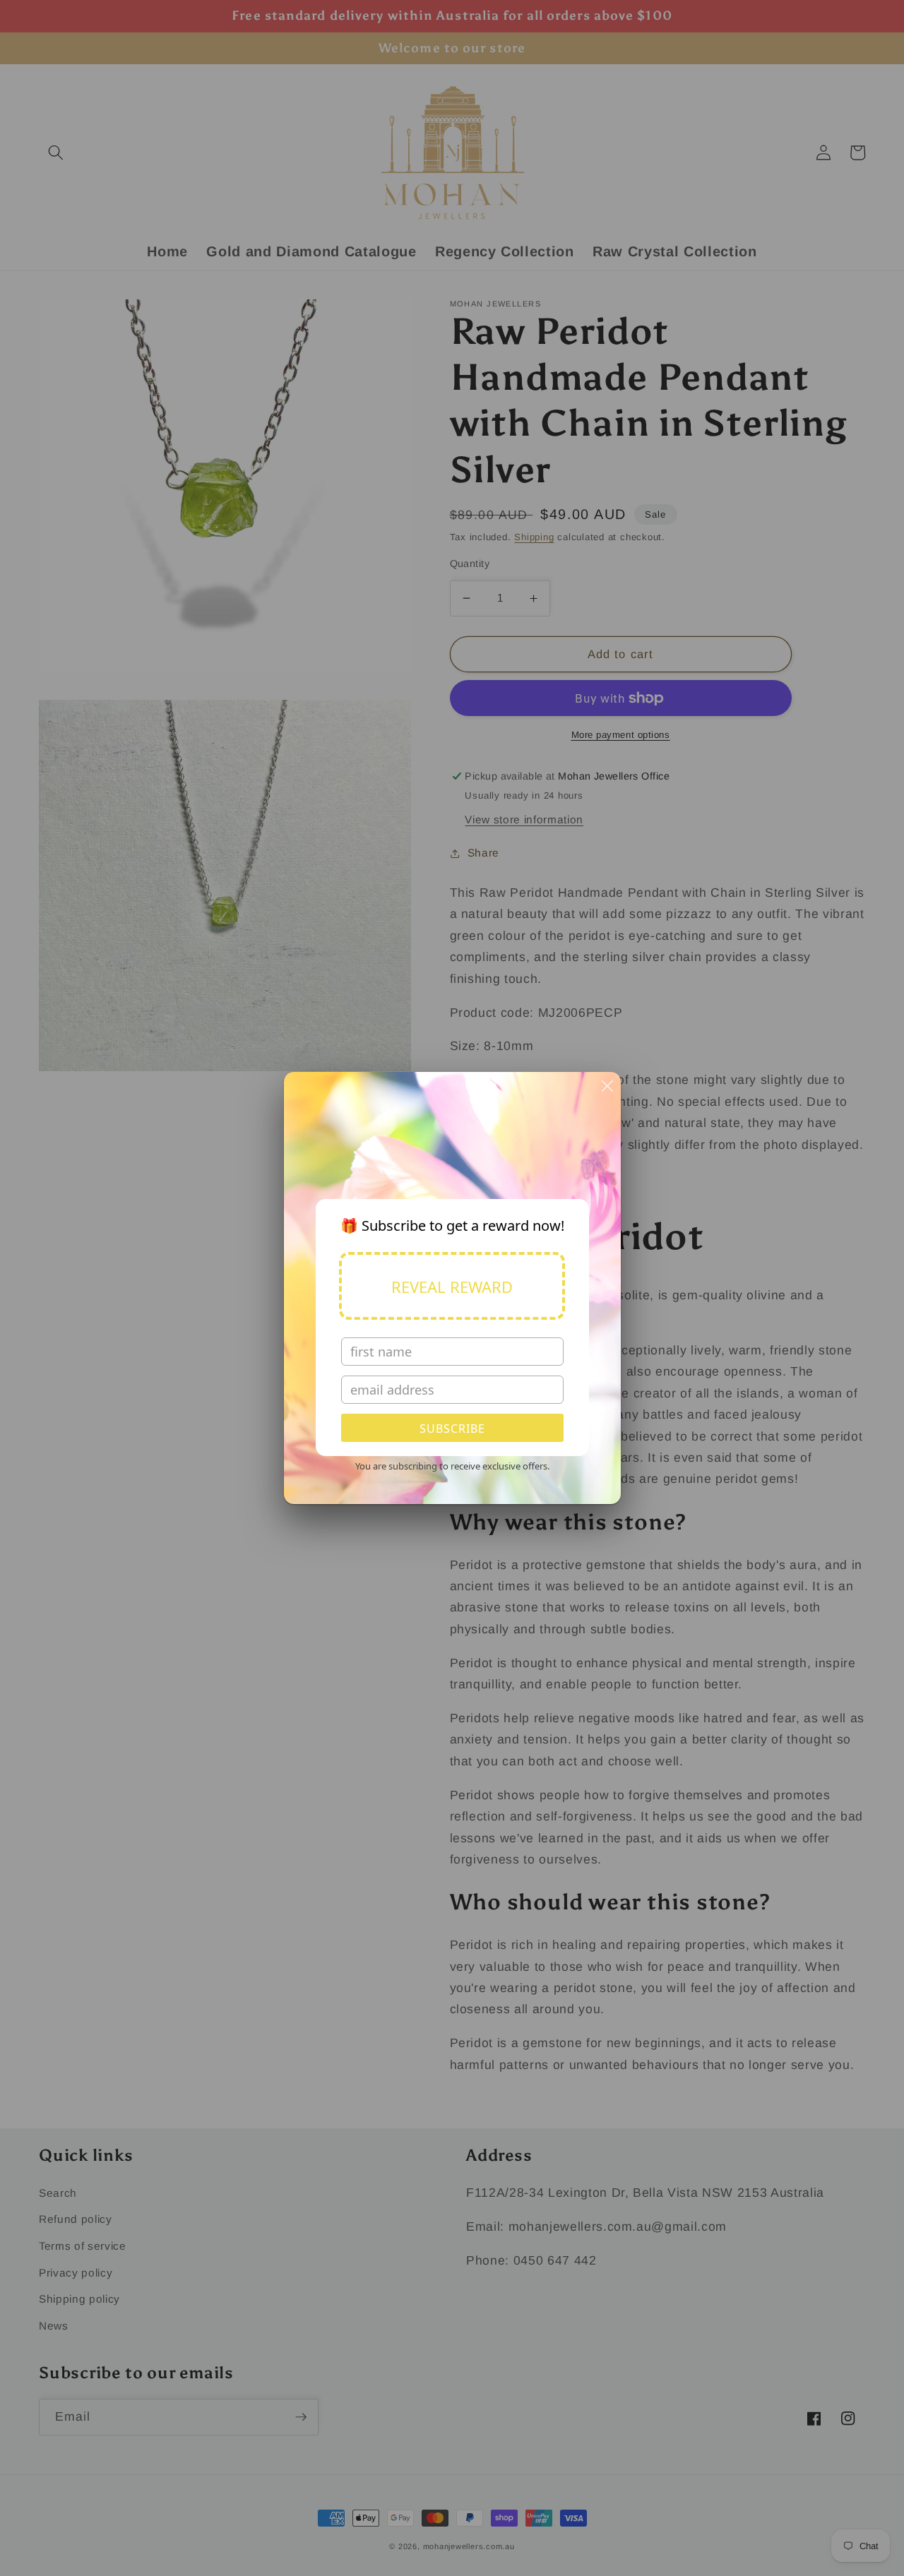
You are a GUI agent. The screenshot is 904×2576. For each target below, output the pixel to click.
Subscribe (452, 1429)
